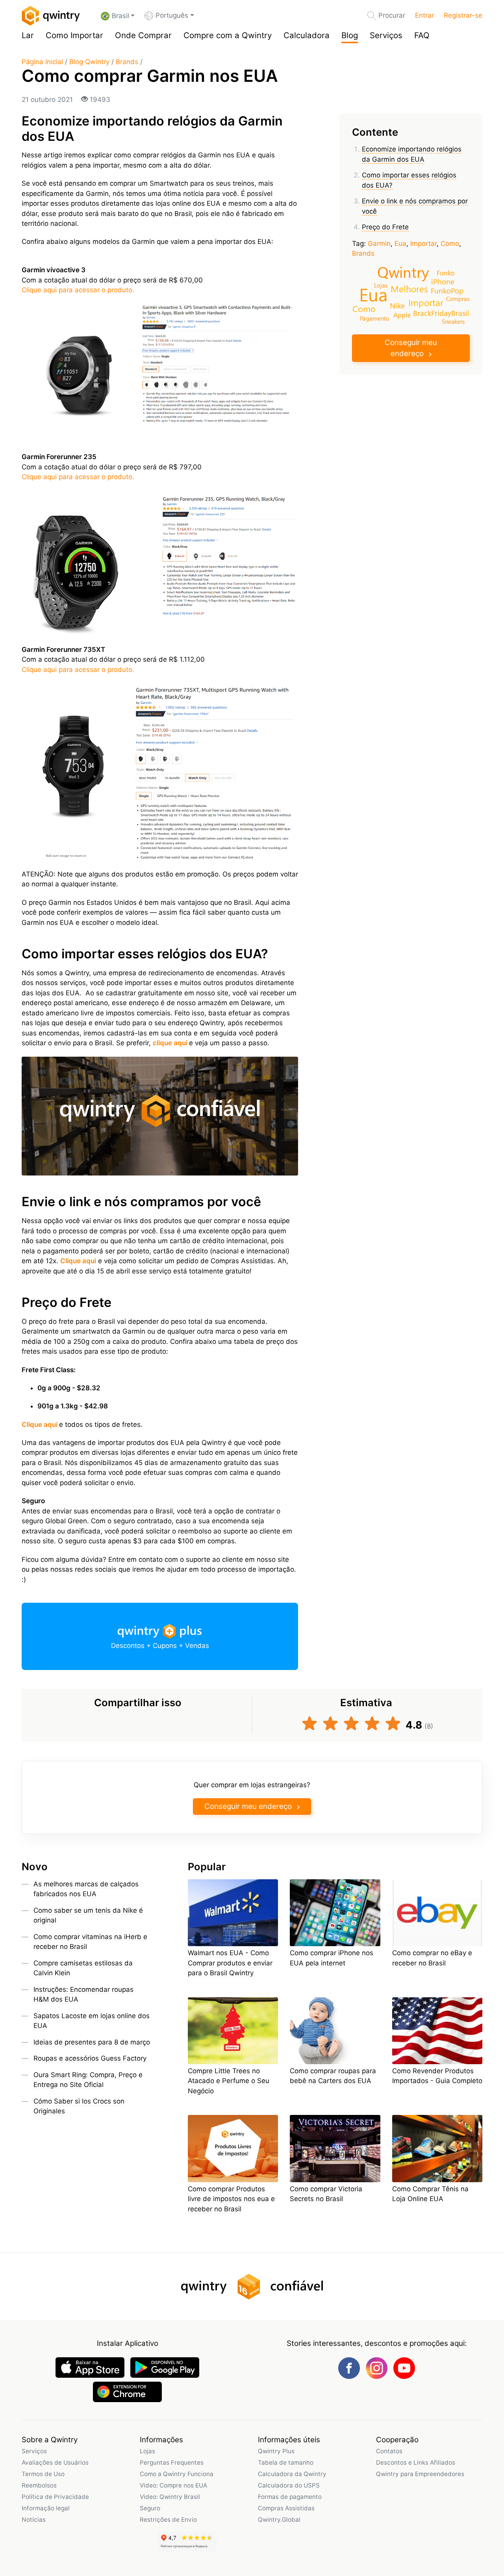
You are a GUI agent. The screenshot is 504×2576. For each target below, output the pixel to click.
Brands (127, 62)
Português (172, 15)
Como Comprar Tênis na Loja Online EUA (430, 2194)
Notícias (34, 2520)
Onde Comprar (143, 35)
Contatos (389, 2451)
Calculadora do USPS (289, 2485)
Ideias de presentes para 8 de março (92, 2042)
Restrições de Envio (168, 2520)
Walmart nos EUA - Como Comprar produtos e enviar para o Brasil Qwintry (230, 1963)
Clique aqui (40, 1425)
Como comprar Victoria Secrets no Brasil (326, 2194)
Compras (458, 298)
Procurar (392, 15)
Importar (423, 244)
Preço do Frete (385, 227)
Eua (400, 244)
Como (450, 244)
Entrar (424, 15)
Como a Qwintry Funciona (177, 2474)
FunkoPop (447, 291)
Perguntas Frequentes (172, 2463)
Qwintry (403, 272)
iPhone (443, 281)
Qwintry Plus (276, 2451)
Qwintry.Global (279, 2520)
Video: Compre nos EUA (173, 2485)
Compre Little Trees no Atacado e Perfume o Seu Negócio (229, 2081)
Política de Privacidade (55, 2497)
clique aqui (170, 1043)
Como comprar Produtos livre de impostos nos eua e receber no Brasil (231, 2199)
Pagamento (375, 318)
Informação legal (46, 2508)
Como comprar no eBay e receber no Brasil (432, 1958)
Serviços (386, 35)
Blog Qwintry (89, 62)
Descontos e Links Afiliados (416, 2463)
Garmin (379, 244)
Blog (350, 35)
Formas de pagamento (290, 2497)
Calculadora (307, 35)
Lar (28, 35)
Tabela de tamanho (286, 2463)
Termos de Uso (43, 2474)
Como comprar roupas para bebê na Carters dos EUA (333, 2076)
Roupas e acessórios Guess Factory (90, 2058)
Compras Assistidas (286, 2508)
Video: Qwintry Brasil (170, 2497)
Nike (397, 305)
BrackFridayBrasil (441, 313)
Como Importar (74, 35)
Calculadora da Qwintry (292, 2474)
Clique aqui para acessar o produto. (78, 290)
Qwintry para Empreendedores (420, 2474)
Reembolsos (39, 2485)
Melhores (409, 289)
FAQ (422, 35)
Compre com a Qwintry (228, 35)
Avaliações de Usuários (55, 2463)
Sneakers (453, 321)
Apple (402, 315)
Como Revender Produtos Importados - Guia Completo (437, 2076)
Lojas (381, 285)
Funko (446, 273)
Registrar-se (463, 15)
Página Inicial (42, 62)
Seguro (150, 2508)
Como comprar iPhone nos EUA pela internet (332, 1958)
